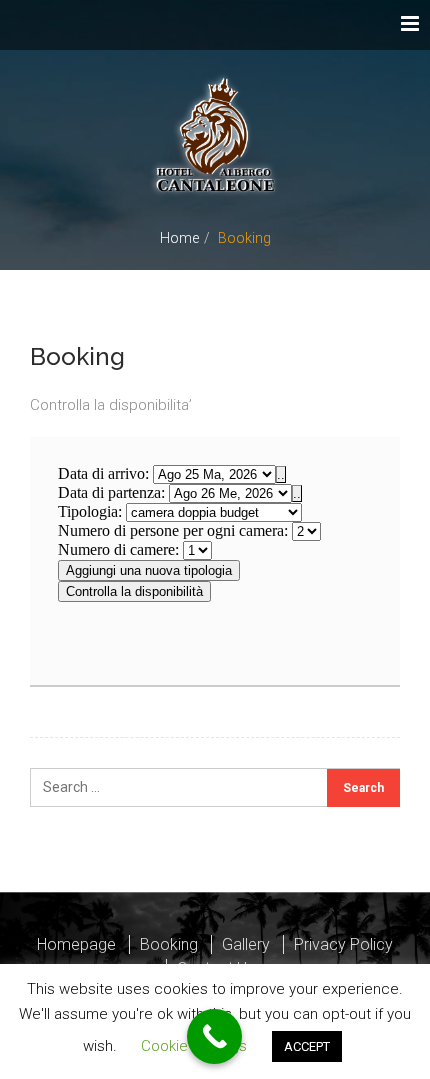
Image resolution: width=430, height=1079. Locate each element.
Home (179, 238)
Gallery (246, 944)
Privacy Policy (343, 944)
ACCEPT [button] (307, 1046)
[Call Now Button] (214, 1036)
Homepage (76, 944)
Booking (169, 944)
